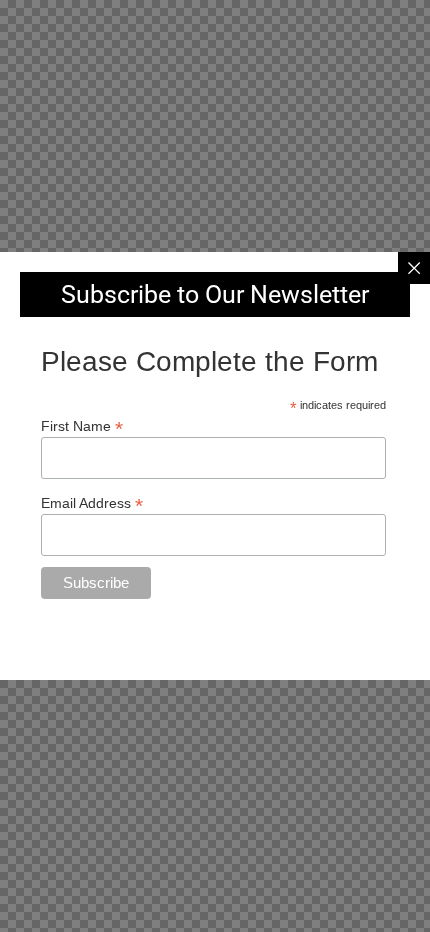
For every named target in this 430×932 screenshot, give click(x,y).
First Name (82, 425)
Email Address (92, 502)
